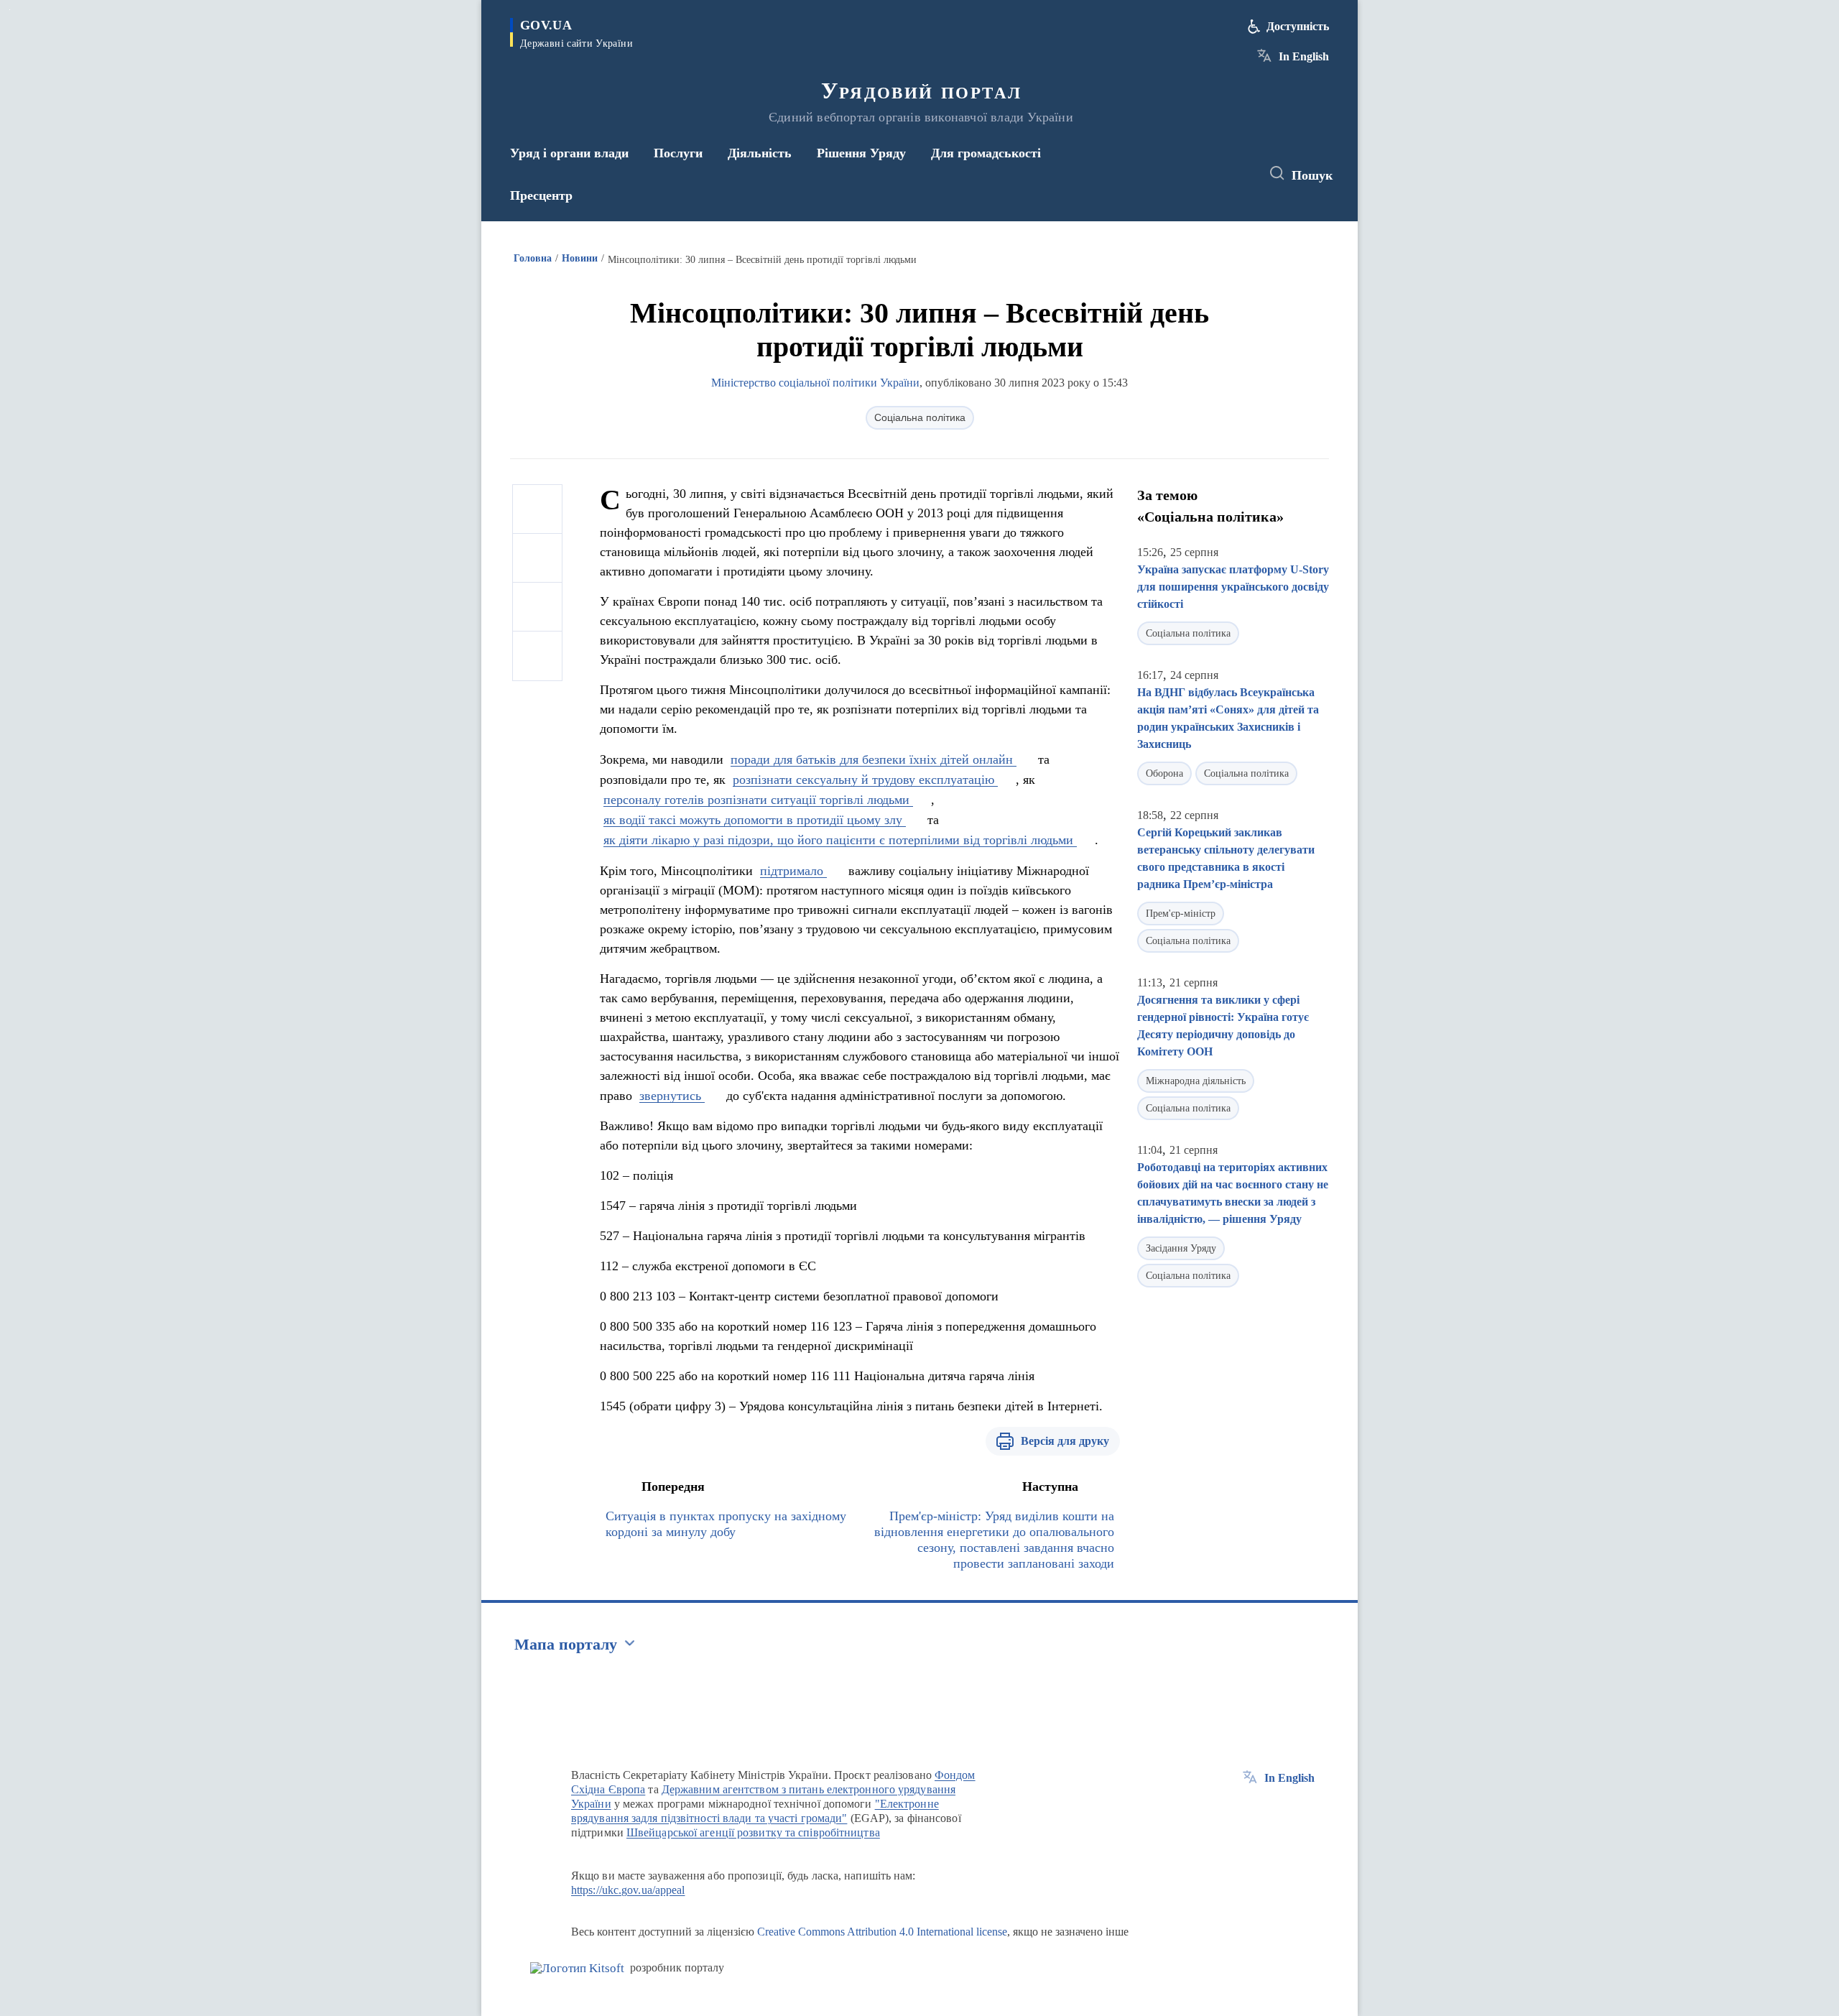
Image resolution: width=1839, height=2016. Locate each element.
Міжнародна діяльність (1196, 1081)
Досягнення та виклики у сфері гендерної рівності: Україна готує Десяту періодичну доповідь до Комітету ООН (1223, 1026)
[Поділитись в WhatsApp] (537, 607)
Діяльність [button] (760, 153)
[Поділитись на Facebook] (537, 509)
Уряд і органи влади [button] (569, 153)
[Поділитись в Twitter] (537, 558)
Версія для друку (1065, 1441)
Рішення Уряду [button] (861, 153)
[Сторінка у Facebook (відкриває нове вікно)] (1183, 174)
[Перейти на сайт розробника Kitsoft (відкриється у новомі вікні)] (577, 1968)
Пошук (1312, 175)
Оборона (1164, 773)
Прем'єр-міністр (1181, 914)
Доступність (1298, 26)
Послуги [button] (678, 153)
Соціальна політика (920, 417)
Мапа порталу (566, 1644)
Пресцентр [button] (541, 195)
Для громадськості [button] (986, 153)
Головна (533, 258)
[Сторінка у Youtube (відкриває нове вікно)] (1236, 174)
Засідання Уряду (1181, 1248)
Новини (580, 258)
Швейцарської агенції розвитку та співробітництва (753, 1832)
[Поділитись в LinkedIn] (537, 656)
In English (1304, 56)
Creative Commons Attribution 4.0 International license (882, 1932)
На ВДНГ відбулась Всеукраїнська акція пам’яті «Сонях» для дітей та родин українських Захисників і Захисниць (1228, 718)
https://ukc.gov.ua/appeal (628, 1890)
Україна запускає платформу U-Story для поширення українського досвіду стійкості (1233, 587)
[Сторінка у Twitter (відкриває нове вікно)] (1210, 174)
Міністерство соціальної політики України (815, 383)
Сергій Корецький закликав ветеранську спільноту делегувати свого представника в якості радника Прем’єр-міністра (1226, 858)
